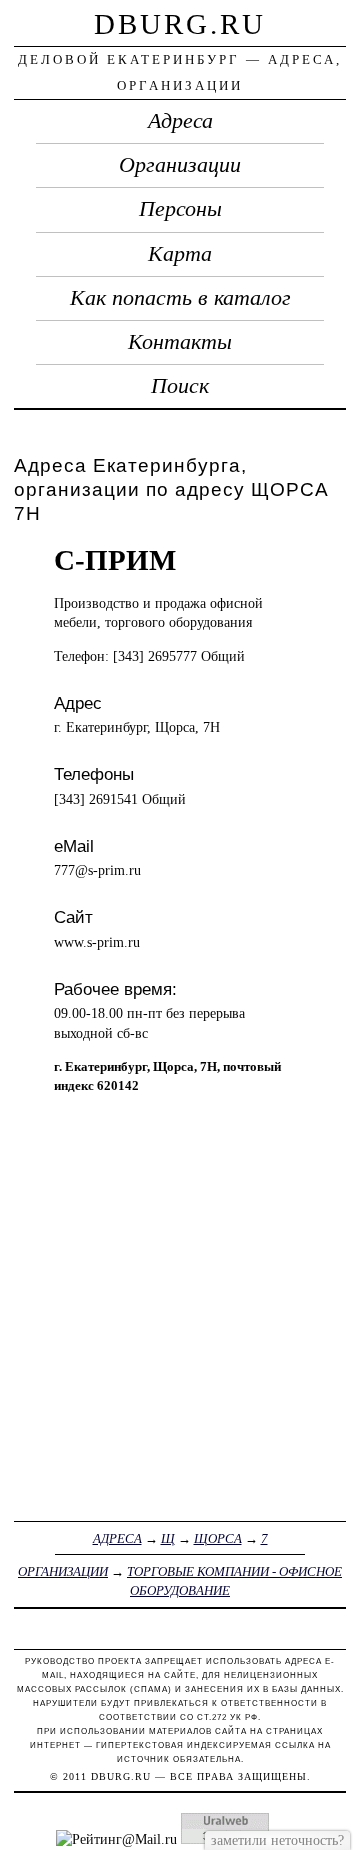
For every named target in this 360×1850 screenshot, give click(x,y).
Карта (180, 254)
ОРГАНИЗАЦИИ (63, 1571)
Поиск (180, 386)
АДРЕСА (117, 1538)
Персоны (180, 209)
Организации (180, 165)
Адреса (180, 121)
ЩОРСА (218, 1538)
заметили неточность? (277, 1840)
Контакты (180, 342)
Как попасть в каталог (180, 298)
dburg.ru (180, 24)
